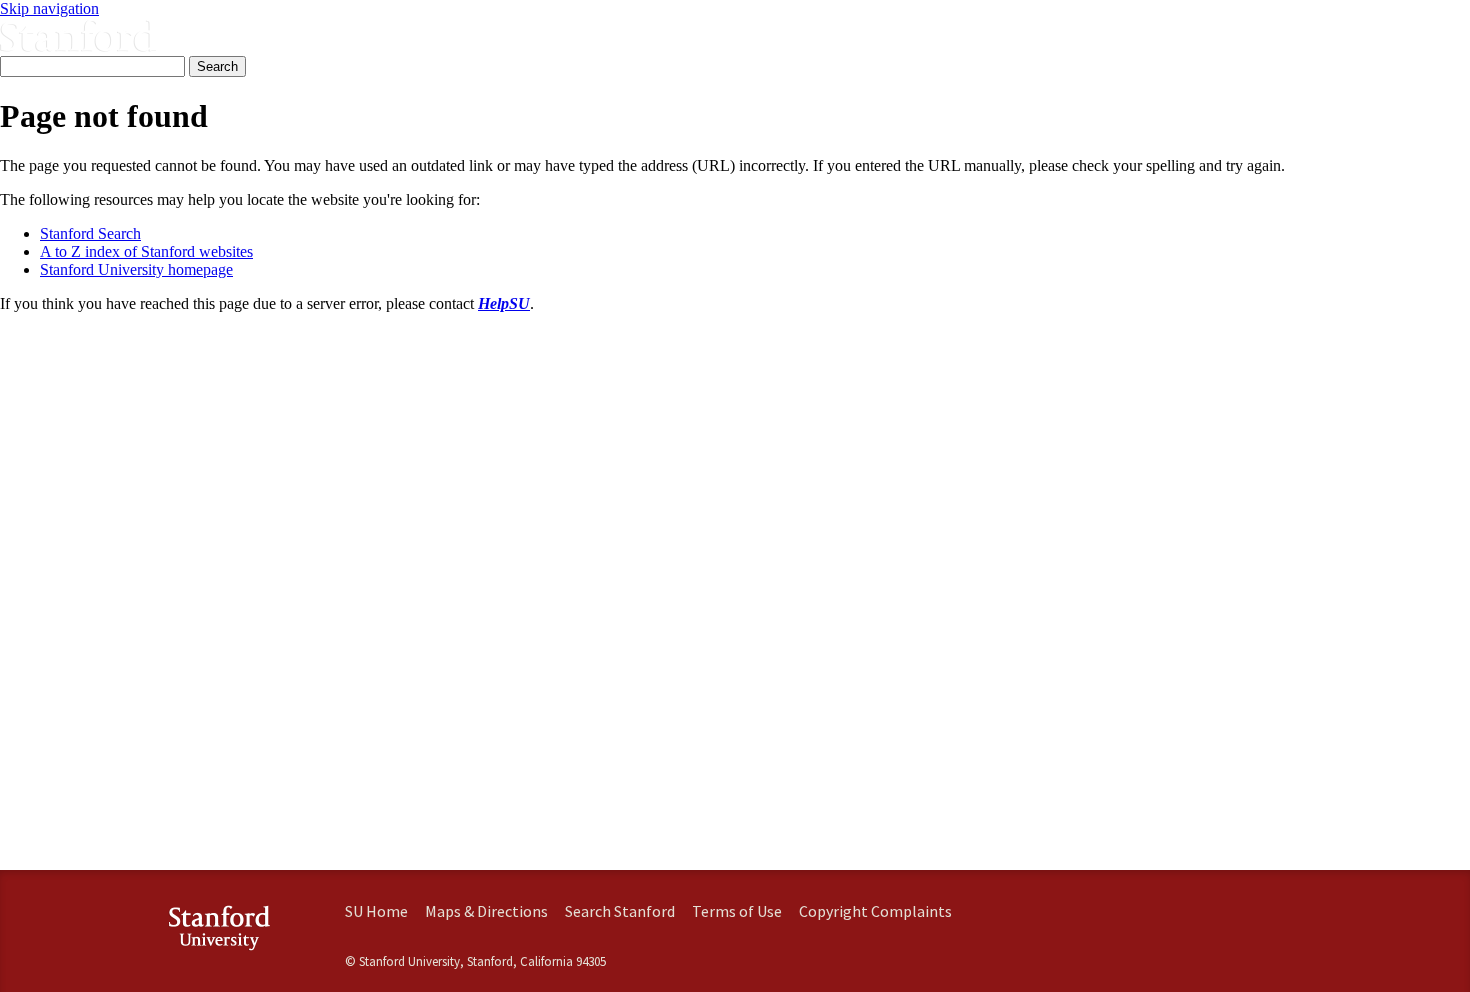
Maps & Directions (486, 911)
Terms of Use (737, 911)
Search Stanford (620, 911)
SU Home (376, 911)
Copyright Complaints (875, 911)
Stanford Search (90, 233)
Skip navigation (49, 8)
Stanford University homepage (136, 269)
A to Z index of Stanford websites (146, 251)
